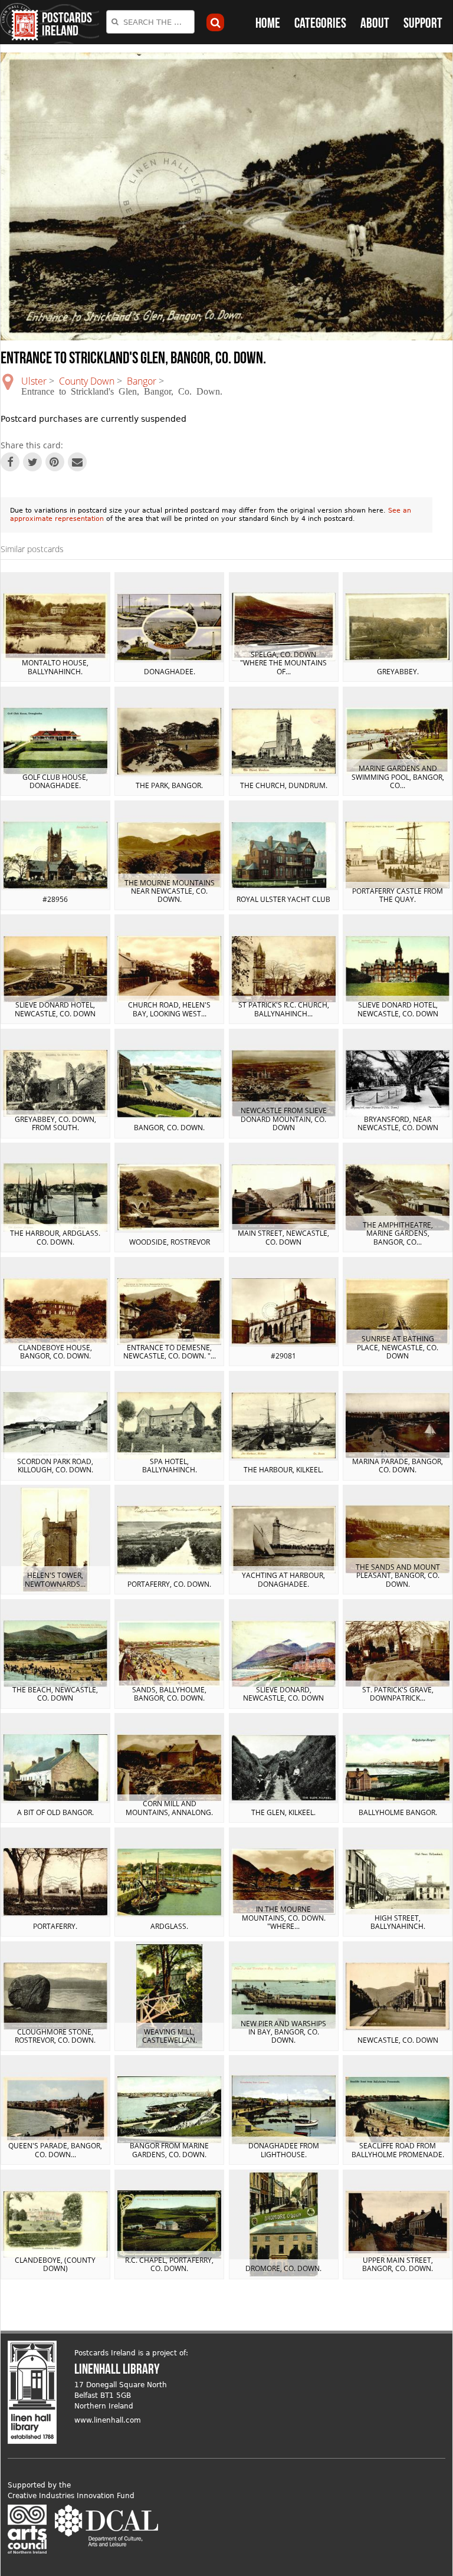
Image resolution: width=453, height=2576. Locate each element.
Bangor (142, 381)
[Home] (19, 22)
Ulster (34, 381)
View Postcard (55, 627)
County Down (87, 381)
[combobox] (150, 22)
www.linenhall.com (108, 2420)
